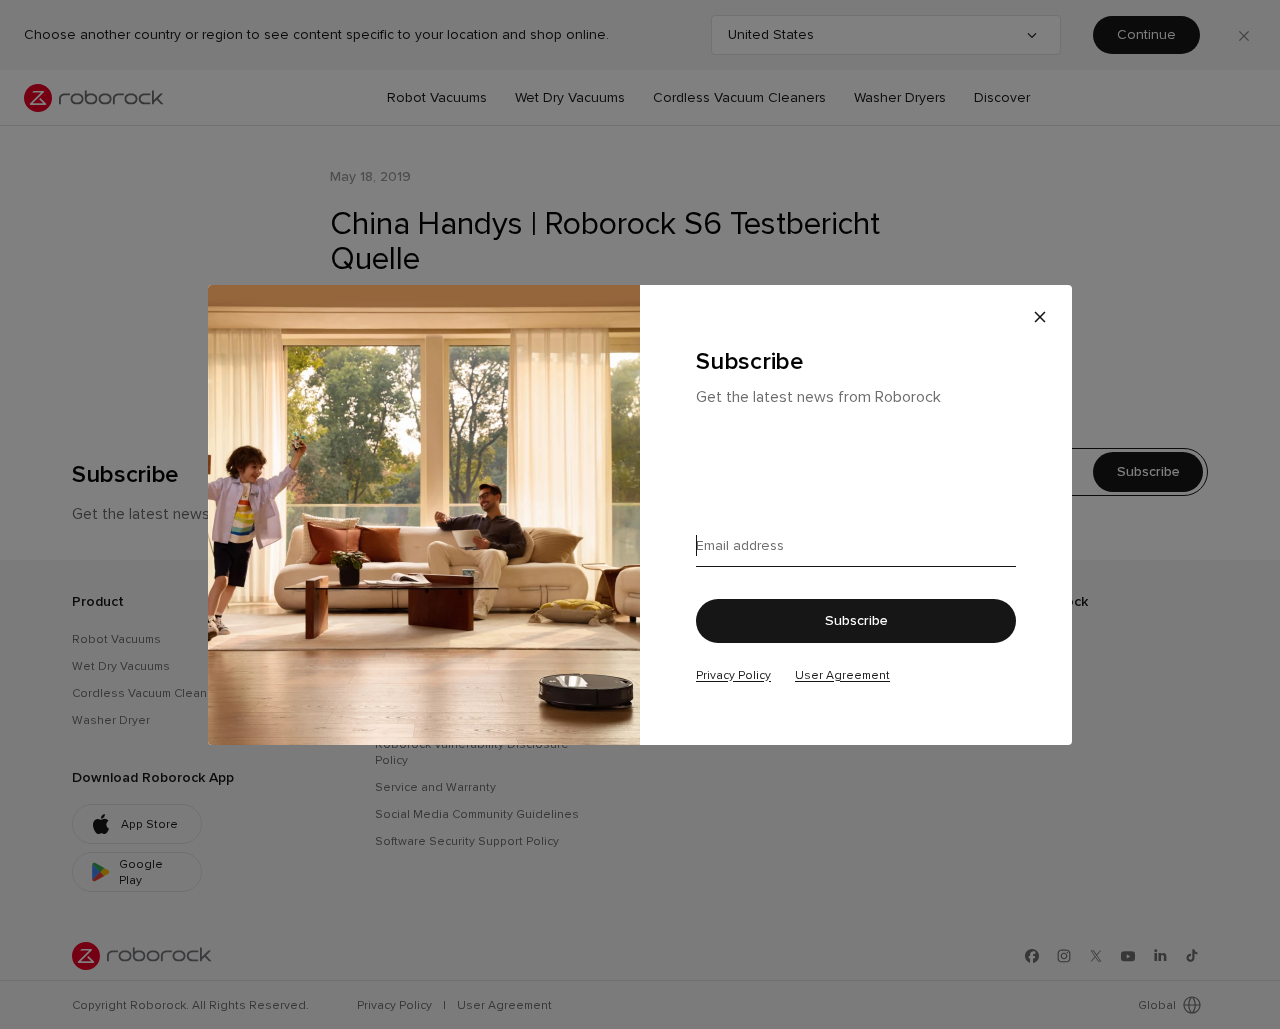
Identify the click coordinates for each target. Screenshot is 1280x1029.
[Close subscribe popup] (1040, 317)
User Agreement (842, 675)
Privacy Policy (733, 675)
